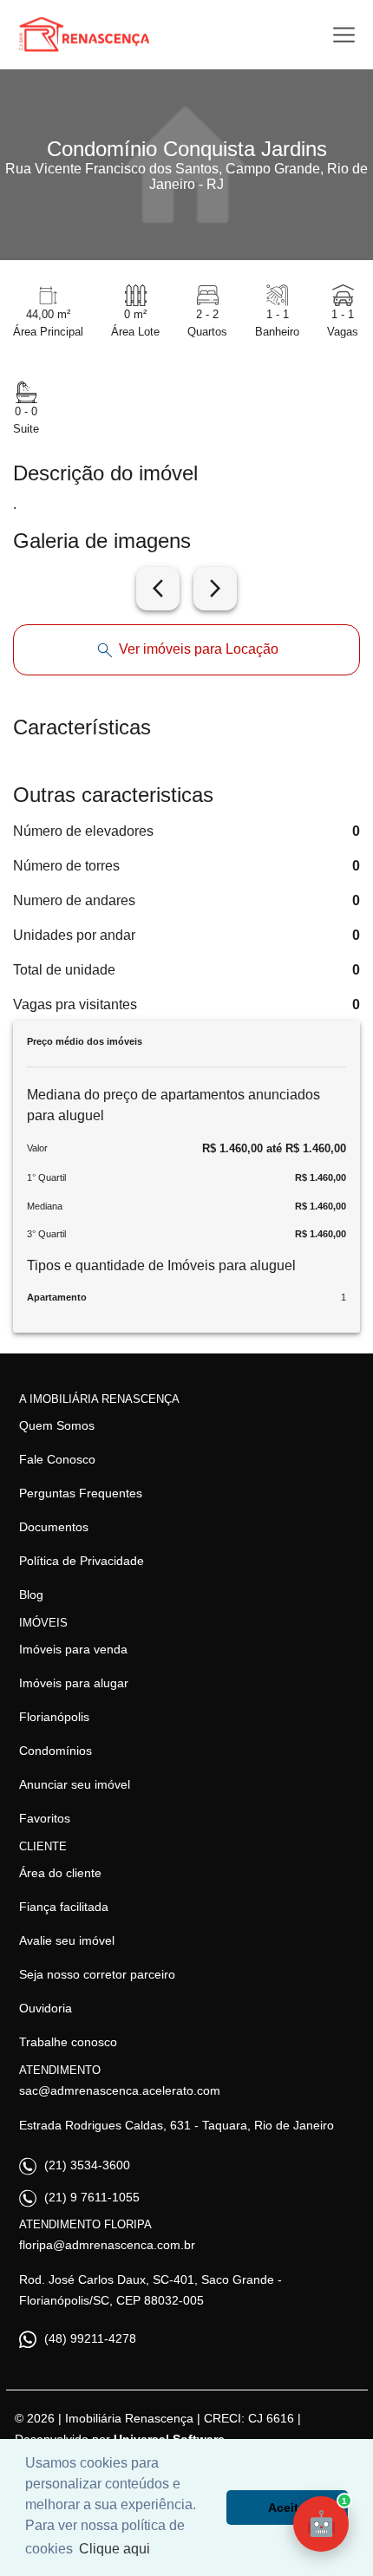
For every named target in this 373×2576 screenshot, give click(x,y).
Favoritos (45, 1818)
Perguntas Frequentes (81, 1493)
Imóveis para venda (73, 1649)
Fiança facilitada (64, 1907)
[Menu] (344, 35)
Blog (31, 1595)
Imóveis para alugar (74, 1683)
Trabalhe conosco (68, 2042)
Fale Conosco (57, 1459)
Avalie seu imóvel (67, 1940)
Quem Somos (57, 1425)
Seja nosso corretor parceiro (97, 1974)
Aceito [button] (287, 2508)
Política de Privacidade (82, 1561)
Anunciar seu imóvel (75, 1784)
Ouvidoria (46, 2008)
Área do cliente (60, 1873)
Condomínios (56, 1751)
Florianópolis (54, 1717)
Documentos (54, 1527)
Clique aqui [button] (115, 2549)
